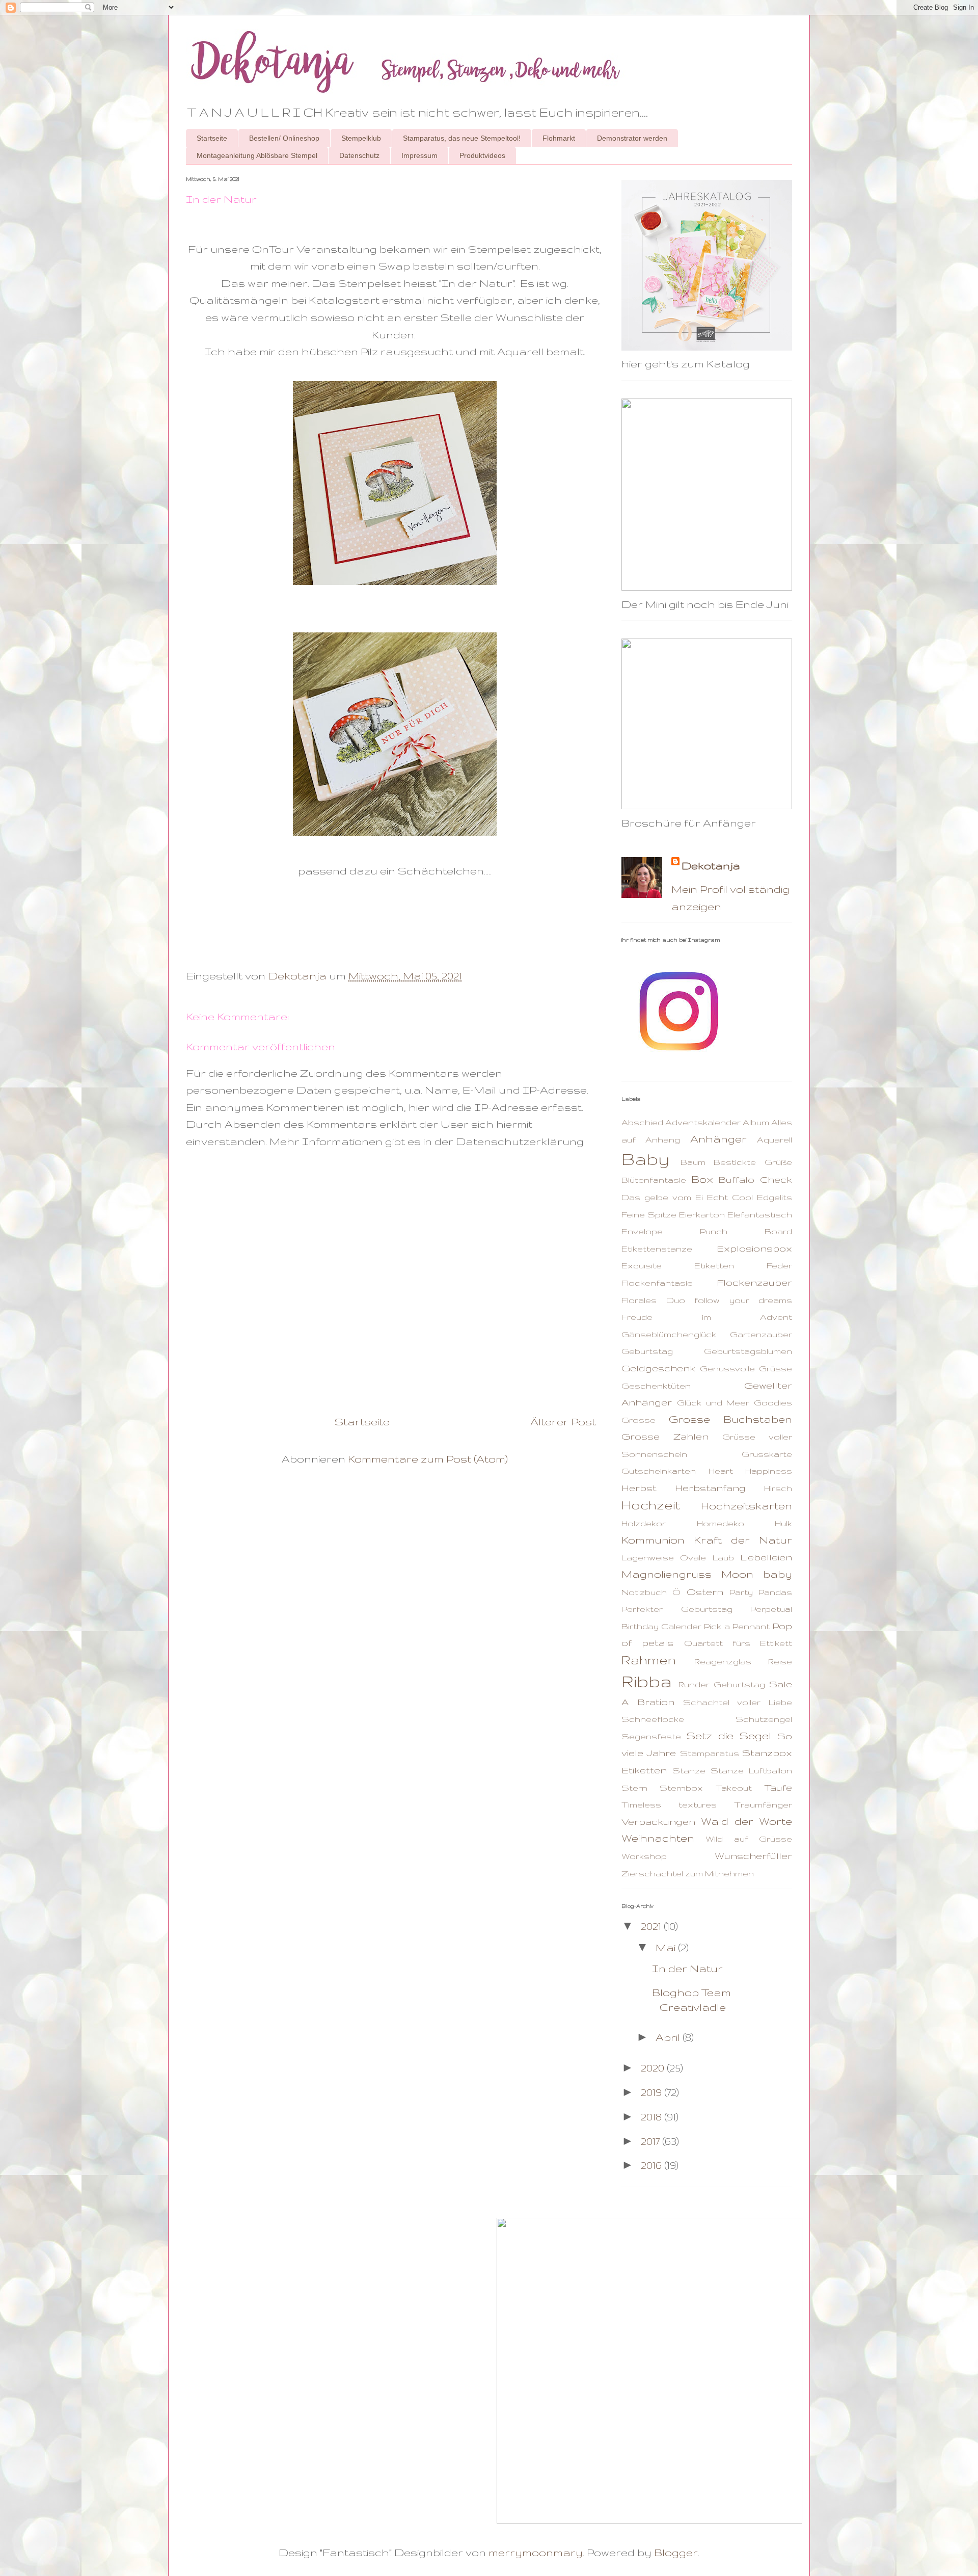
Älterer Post (563, 1422)
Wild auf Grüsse (749, 1839)
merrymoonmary (536, 2552)
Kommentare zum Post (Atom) (428, 1459)
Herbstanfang (710, 1488)
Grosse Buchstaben (731, 1419)
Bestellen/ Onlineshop (284, 138)
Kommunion (653, 1540)
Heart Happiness (751, 1471)
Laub (723, 1557)
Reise (780, 1661)
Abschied (642, 1122)
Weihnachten (658, 1838)
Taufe (778, 1787)
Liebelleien (766, 1557)
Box (702, 1179)
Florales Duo (653, 1300)
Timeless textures (669, 1804)
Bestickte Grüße (753, 1162)
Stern (634, 1788)
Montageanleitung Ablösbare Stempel (257, 155)
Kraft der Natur (743, 1540)
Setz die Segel (729, 1735)
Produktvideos (482, 155)
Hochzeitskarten (746, 1506)
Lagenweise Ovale (664, 1557)
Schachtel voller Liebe (738, 1702)
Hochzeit (651, 1505)
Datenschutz (359, 155)
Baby (645, 1159)
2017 (651, 2141)
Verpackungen (658, 1822)
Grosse (639, 1420)
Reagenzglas (723, 1661)
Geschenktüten (656, 1386)
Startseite (212, 138)
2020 (654, 2068)
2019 (653, 2092)
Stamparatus (710, 1753)
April (669, 2037)
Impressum (419, 155)
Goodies (773, 1402)
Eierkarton (702, 1214)
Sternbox (681, 1788)
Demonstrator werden (632, 138)
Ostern (705, 1592)
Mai (667, 1947)
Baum (693, 1162)
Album (756, 1122)
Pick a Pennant (737, 1626)
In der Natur (687, 1968)
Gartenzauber (761, 1334)
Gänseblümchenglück (669, 1334)
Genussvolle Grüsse (746, 1368)
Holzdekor (644, 1523)
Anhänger (718, 1139)
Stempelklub (361, 138)
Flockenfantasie (657, 1283)
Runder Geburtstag (722, 1684)
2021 (652, 1926)
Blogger (676, 2552)
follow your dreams (743, 1300)
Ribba (647, 1681)
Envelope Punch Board (707, 1231)
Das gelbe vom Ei (662, 1197)
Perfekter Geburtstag (677, 1609)
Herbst (639, 1488)
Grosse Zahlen (665, 1436)
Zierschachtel (652, 1873)
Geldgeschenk (658, 1368)
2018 (653, 2117)
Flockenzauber (754, 1282)
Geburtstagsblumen (748, 1351)
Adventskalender (703, 1122)
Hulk (783, 1523)
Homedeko (721, 1523)
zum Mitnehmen (719, 1873)
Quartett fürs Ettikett (738, 1643)
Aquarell (775, 1139)
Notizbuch (644, 1592)
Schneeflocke (653, 1719)
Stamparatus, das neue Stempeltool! (462, 138)
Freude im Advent (707, 1317)
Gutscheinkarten (659, 1471)
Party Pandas (761, 1592)
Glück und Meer (713, 1402)
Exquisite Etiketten (678, 1265)
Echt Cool (730, 1197)
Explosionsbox (754, 1248)
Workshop (644, 1856)
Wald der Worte (746, 1821)
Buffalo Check (755, 1179)
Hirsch (778, 1488)
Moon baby (757, 1574)
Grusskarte (767, 1454)
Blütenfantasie (654, 1180)
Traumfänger (763, 1804)
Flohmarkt (559, 138)
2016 (653, 2165)
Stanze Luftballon (751, 1770)
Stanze (689, 1770)
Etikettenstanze (657, 1249)
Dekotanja (711, 866)
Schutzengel (764, 1719)
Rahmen (649, 1660)
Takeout (734, 1788)
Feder (779, 1265)
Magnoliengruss (667, 1574)
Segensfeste (651, 1736)
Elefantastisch (760, 1214)
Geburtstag (647, 1351)
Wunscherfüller (753, 1856)
